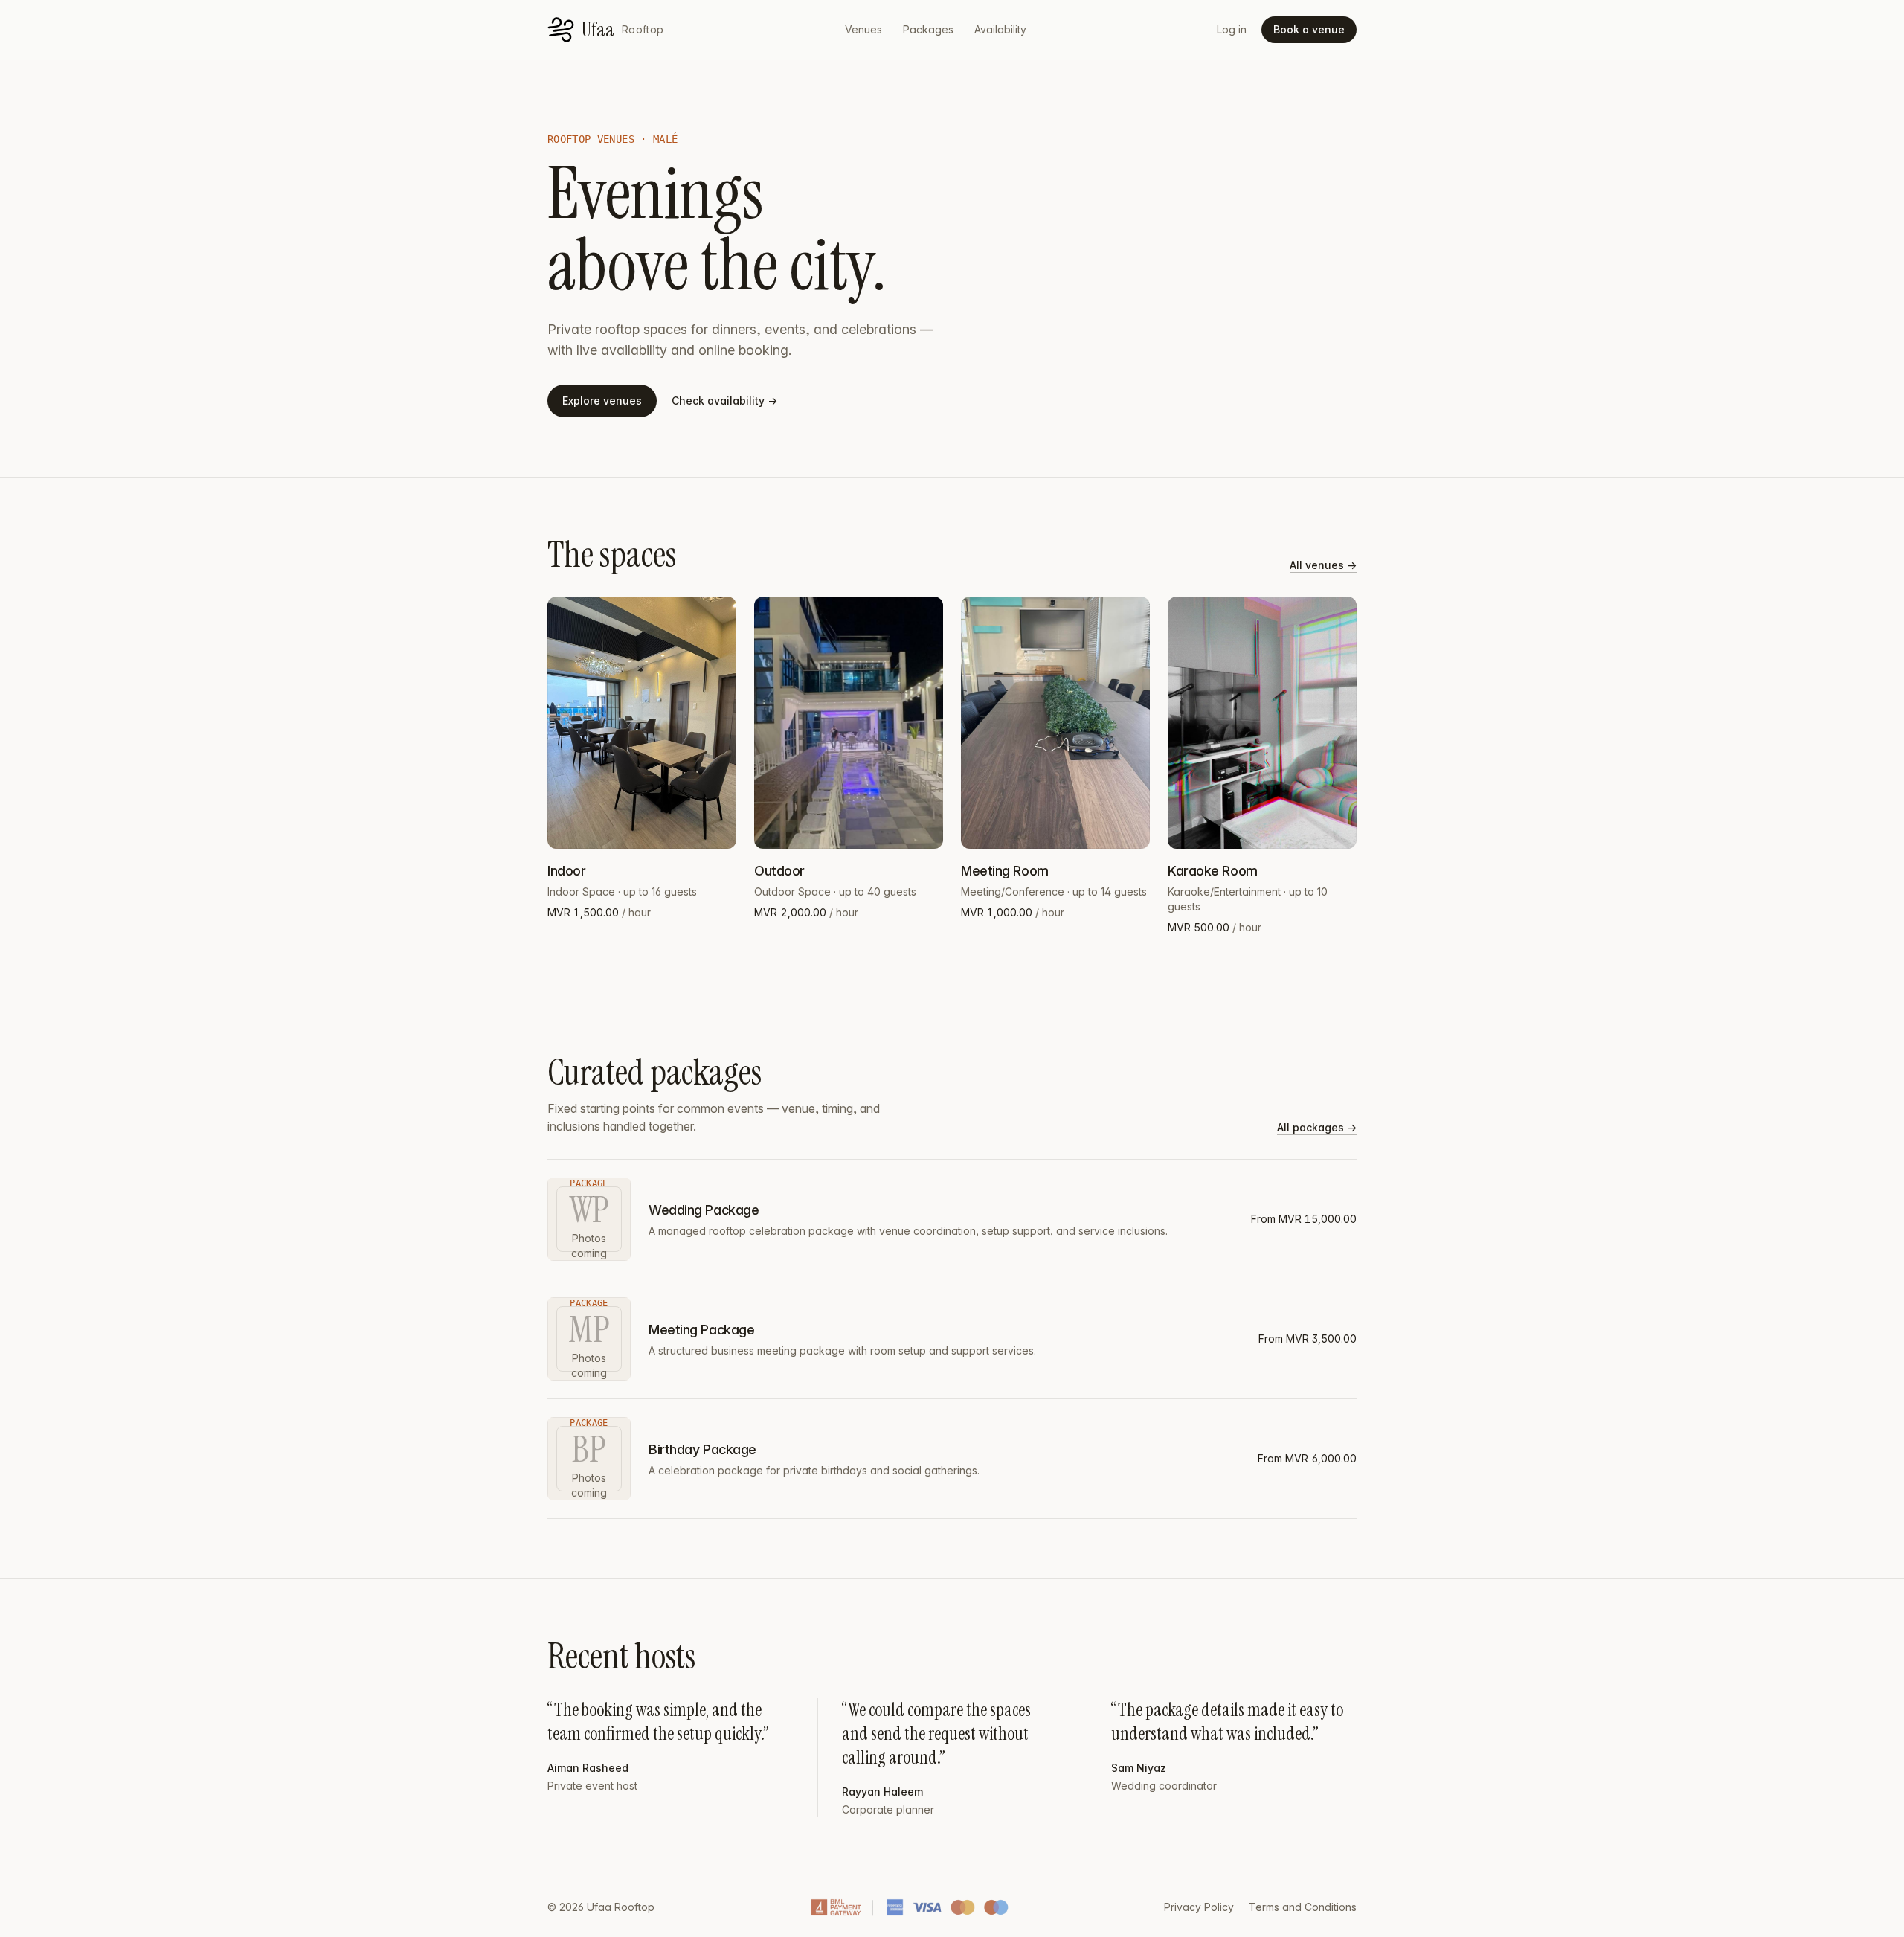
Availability (1000, 29)
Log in (1232, 29)
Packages (928, 29)
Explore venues (602, 401)
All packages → (1317, 1127)
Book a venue (1309, 29)
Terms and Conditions (1303, 1907)
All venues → (1323, 565)
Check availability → (724, 401)
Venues (863, 29)
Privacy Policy (1199, 1907)
